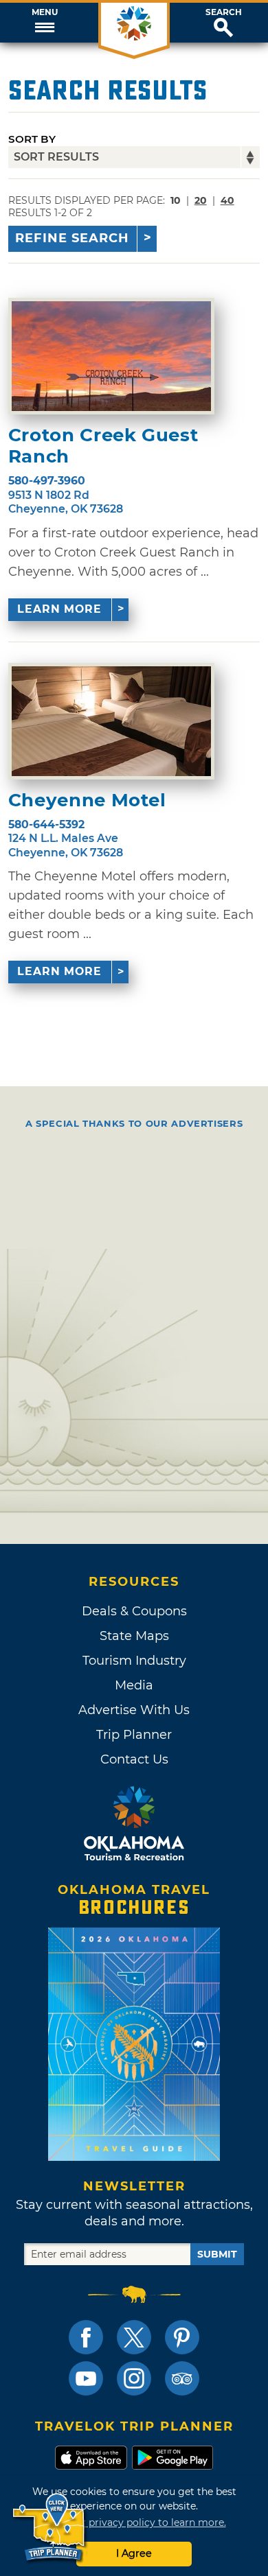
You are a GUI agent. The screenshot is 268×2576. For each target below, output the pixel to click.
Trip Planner (134, 1735)
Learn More (59, 609)
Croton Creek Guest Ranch (103, 446)
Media (134, 1685)
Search (224, 12)
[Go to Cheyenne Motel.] (111, 721)
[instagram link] (134, 2378)
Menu (45, 12)
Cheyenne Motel (87, 800)
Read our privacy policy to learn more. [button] (134, 2522)
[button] (45, 23)
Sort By (32, 139)
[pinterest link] (182, 2337)
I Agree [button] (134, 2553)
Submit (217, 2254)
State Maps (134, 1636)
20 (201, 200)
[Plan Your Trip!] (50, 2528)
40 (227, 200)
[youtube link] (86, 2378)
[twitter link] (134, 2337)
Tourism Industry (134, 1661)
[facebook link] (86, 2337)
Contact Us (134, 1759)
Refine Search (72, 238)
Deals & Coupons (134, 1611)
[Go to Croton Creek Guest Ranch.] (111, 356)
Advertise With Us (134, 1710)
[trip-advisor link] (182, 2378)
